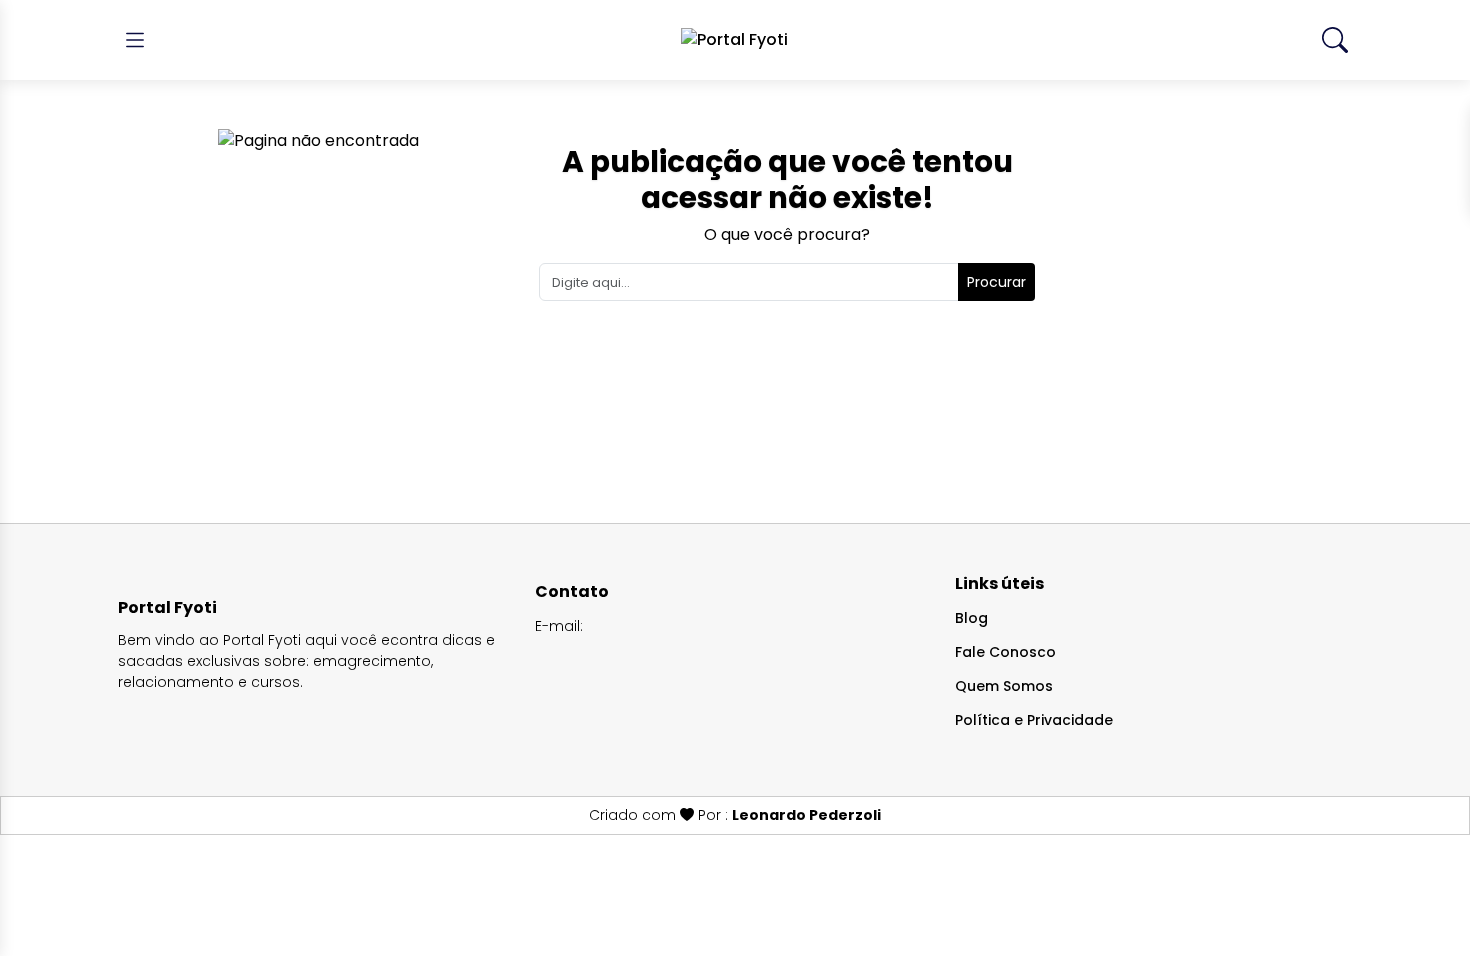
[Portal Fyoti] (734, 40)
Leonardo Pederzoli (806, 815)
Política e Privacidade (1034, 720)
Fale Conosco (1005, 652)
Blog (971, 618)
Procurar (996, 282)
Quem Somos (1004, 686)
